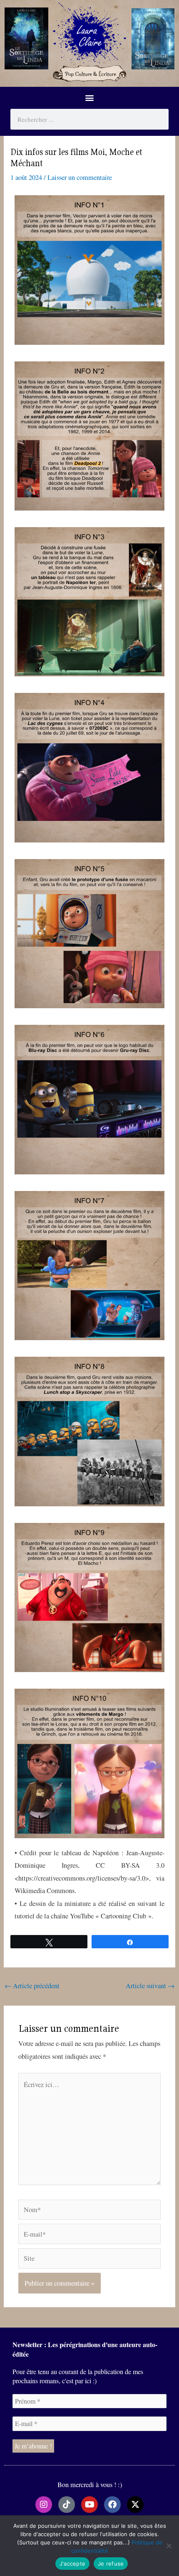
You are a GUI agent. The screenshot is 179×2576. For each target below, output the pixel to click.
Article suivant (150, 1986)
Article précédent (32, 1986)
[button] (90, 98)
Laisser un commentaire (80, 177)
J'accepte (72, 2564)
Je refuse (111, 2564)
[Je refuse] (169, 2546)
